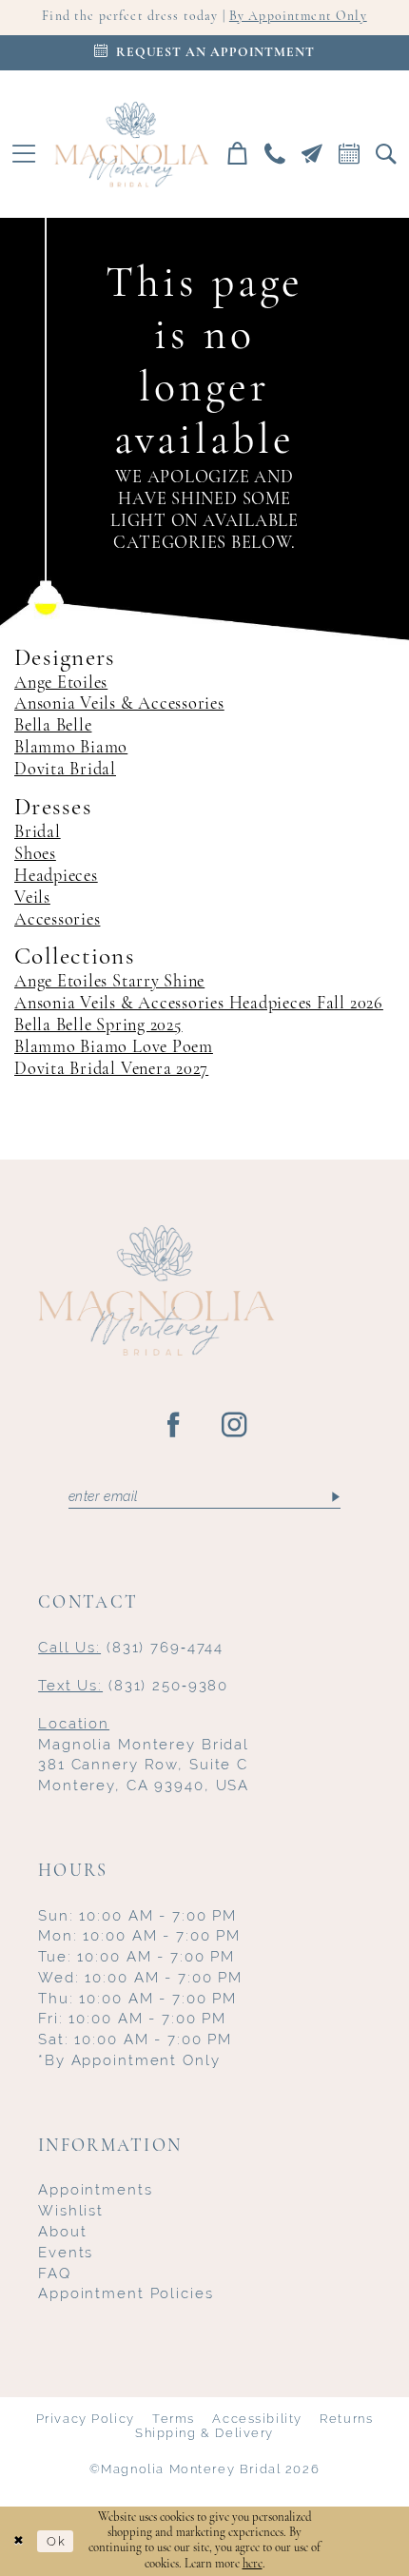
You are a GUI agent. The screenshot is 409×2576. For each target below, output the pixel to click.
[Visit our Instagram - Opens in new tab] (235, 1426)
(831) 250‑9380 (133, 1685)
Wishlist (71, 2210)
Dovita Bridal (65, 770)
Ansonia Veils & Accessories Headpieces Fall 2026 (199, 1004)
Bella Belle (53, 726)
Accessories (57, 920)
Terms (174, 2419)
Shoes (35, 855)
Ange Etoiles (61, 683)
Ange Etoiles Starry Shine (109, 982)
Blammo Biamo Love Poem (114, 1048)
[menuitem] (23, 154)
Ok (56, 2541)
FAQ (55, 2273)
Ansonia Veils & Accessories (119, 704)
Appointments (95, 2189)
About (62, 2231)
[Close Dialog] (19, 2542)
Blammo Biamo (71, 748)
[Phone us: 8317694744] (274, 154)
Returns (346, 2419)
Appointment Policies (126, 2293)
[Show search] (387, 154)
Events (66, 2252)
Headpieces (56, 877)
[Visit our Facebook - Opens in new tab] (174, 1426)
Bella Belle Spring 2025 (98, 1026)
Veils (32, 898)
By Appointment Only (298, 17)
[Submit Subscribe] (335, 1497)
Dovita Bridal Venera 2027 (111, 1070)
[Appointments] (350, 154)
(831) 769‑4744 (131, 1647)
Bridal (38, 833)
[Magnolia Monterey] (131, 145)
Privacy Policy (86, 2419)
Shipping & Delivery (204, 2433)
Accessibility (257, 2419)
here (253, 2564)
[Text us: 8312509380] (312, 154)
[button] (23, 154)
